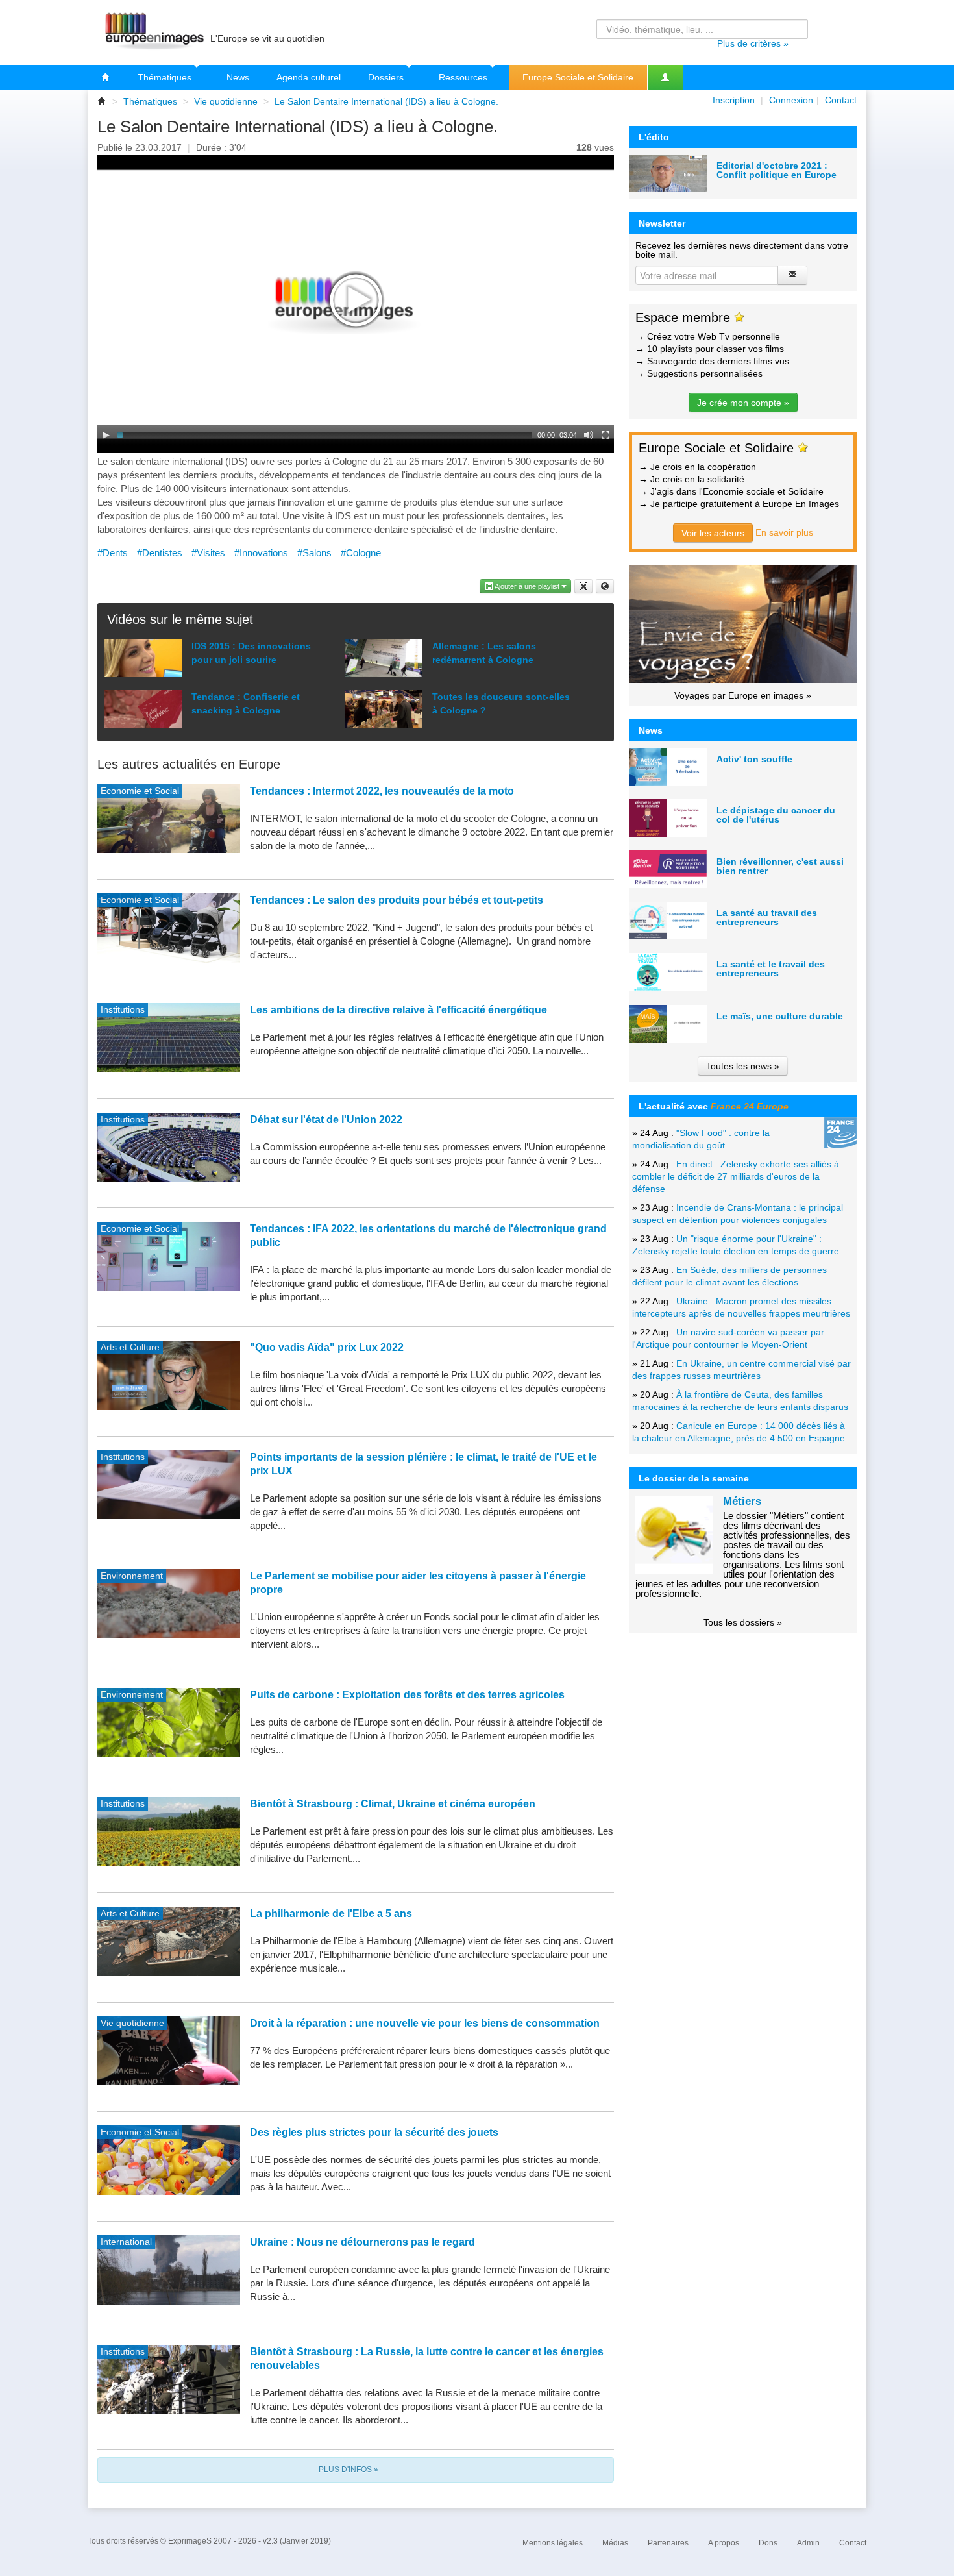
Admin (808, 2543)
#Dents (113, 553)
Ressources (464, 77)
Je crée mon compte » (743, 402)
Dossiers (387, 77)
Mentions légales (553, 2543)
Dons (768, 2543)
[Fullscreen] (605, 435)
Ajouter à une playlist (527, 586)
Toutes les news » (743, 1066)
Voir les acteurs (713, 533)
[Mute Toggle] (589, 435)
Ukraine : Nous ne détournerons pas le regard (362, 2242)
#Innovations (261, 553)
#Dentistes (160, 553)
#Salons (314, 553)
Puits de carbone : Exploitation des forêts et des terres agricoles (407, 1695)
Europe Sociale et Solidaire (578, 77)
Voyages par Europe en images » (743, 695)
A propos (724, 2543)
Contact (841, 100)
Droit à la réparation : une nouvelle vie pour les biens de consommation (425, 2023)
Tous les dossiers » (743, 1622)
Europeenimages (153, 32)
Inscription (734, 100)
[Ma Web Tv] (665, 78)
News (238, 77)
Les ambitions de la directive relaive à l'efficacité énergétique (398, 1010)
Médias (615, 2543)
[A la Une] (106, 78)
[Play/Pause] (106, 435)
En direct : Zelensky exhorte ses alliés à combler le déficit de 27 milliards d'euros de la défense (736, 1176)
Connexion (791, 100)
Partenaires (668, 2543)
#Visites (208, 553)
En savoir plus (784, 532)
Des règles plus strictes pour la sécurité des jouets (374, 2132)
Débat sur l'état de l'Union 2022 (326, 1120)
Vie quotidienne (226, 101)
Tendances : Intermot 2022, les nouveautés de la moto (382, 791)
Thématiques (166, 77)
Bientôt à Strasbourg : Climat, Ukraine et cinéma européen (393, 1804)
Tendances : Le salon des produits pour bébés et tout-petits (397, 900)
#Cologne (361, 553)
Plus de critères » (753, 43)
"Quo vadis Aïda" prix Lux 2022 (327, 1347)
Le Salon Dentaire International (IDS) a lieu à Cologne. (386, 101)
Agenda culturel (309, 77)
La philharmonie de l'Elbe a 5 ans (331, 1913)
